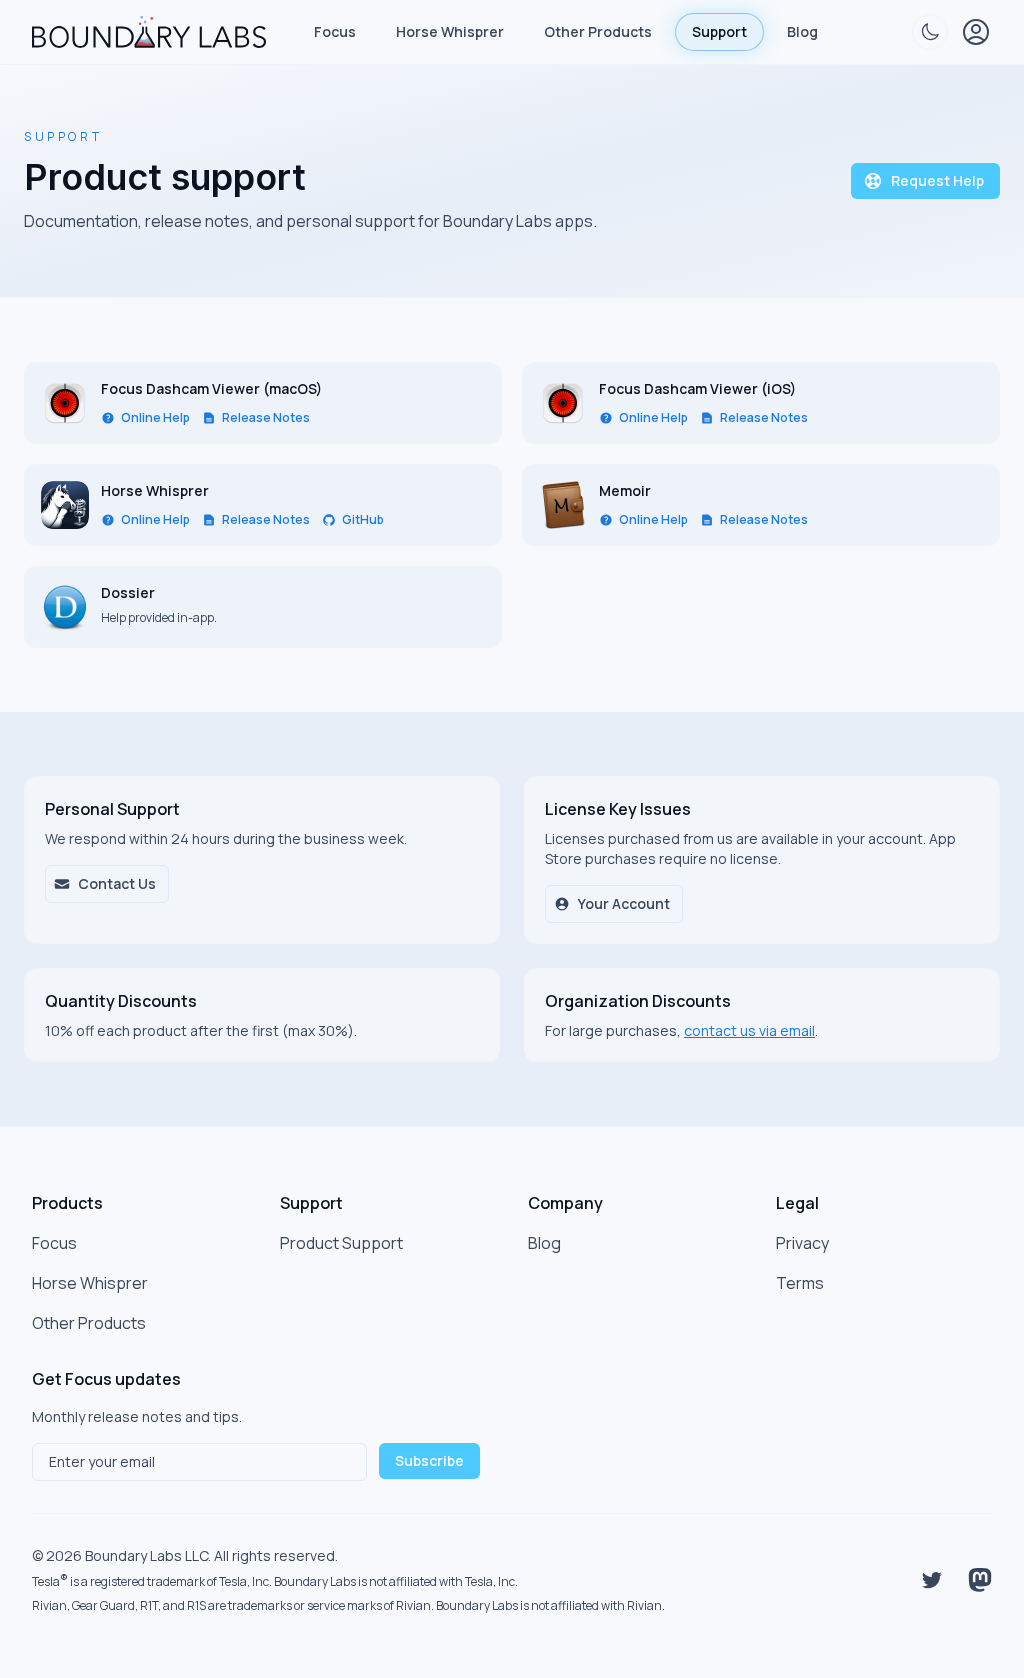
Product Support (341, 1243)
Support (719, 31)
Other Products (598, 31)
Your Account (624, 903)
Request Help (937, 180)
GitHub (363, 520)
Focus (335, 31)
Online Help (155, 418)
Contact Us (117, 883)
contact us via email (749, 1030)
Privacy (802, 1243)
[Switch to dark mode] (930, 32)
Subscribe (429, 1460)
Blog (802, 31)
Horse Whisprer (450, 31)
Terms (800, 1283)
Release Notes (266, 418)
